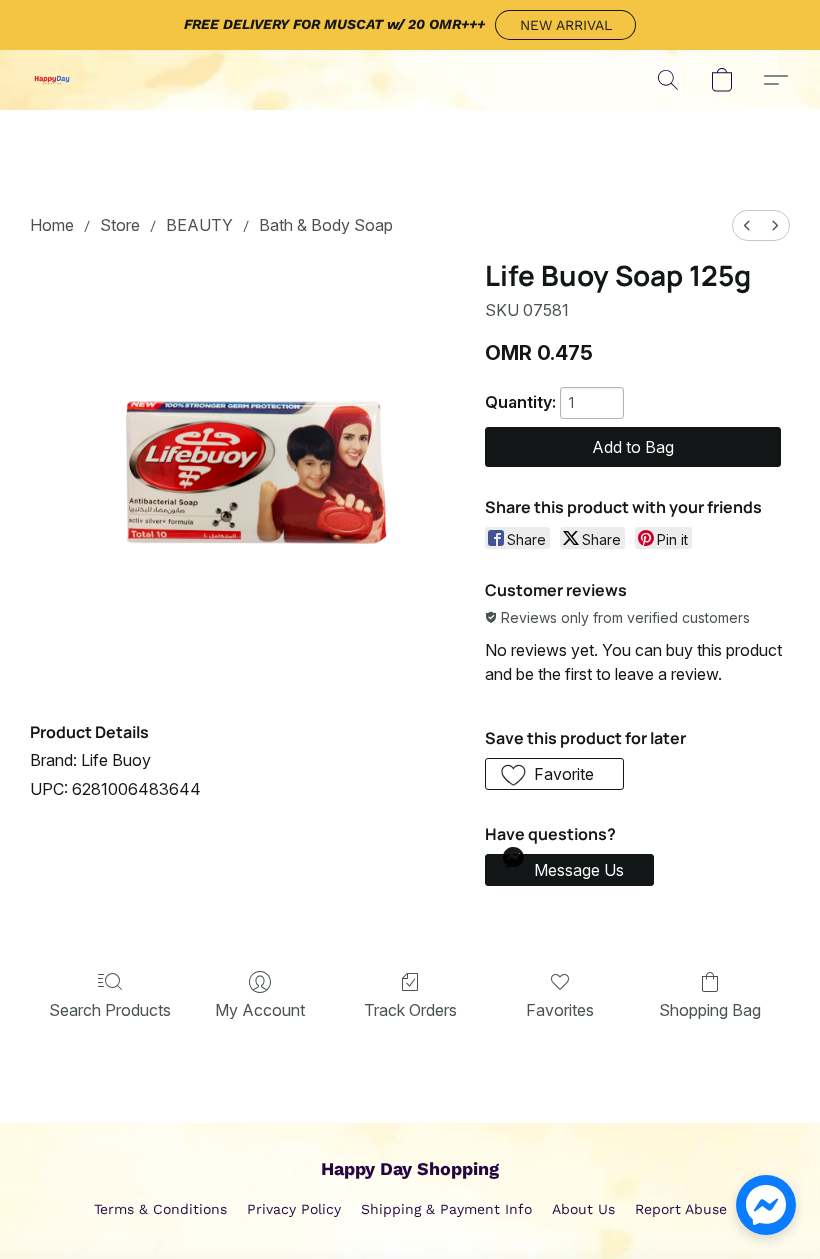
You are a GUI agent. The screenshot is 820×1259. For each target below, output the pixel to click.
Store (120, 225)
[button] (565, 25)
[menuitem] (747, 225)
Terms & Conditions (160, 1209)
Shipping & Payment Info (446, 1209)
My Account (260, 1010)
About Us (583, 1209)
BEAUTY (199, 225)
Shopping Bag (710, 1010)
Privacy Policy (294, 1209)
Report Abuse (681, 1209)
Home (52, 225)
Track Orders (410, 1010)
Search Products (110, 1010)
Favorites (560, 1010)
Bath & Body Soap (326, 225)
